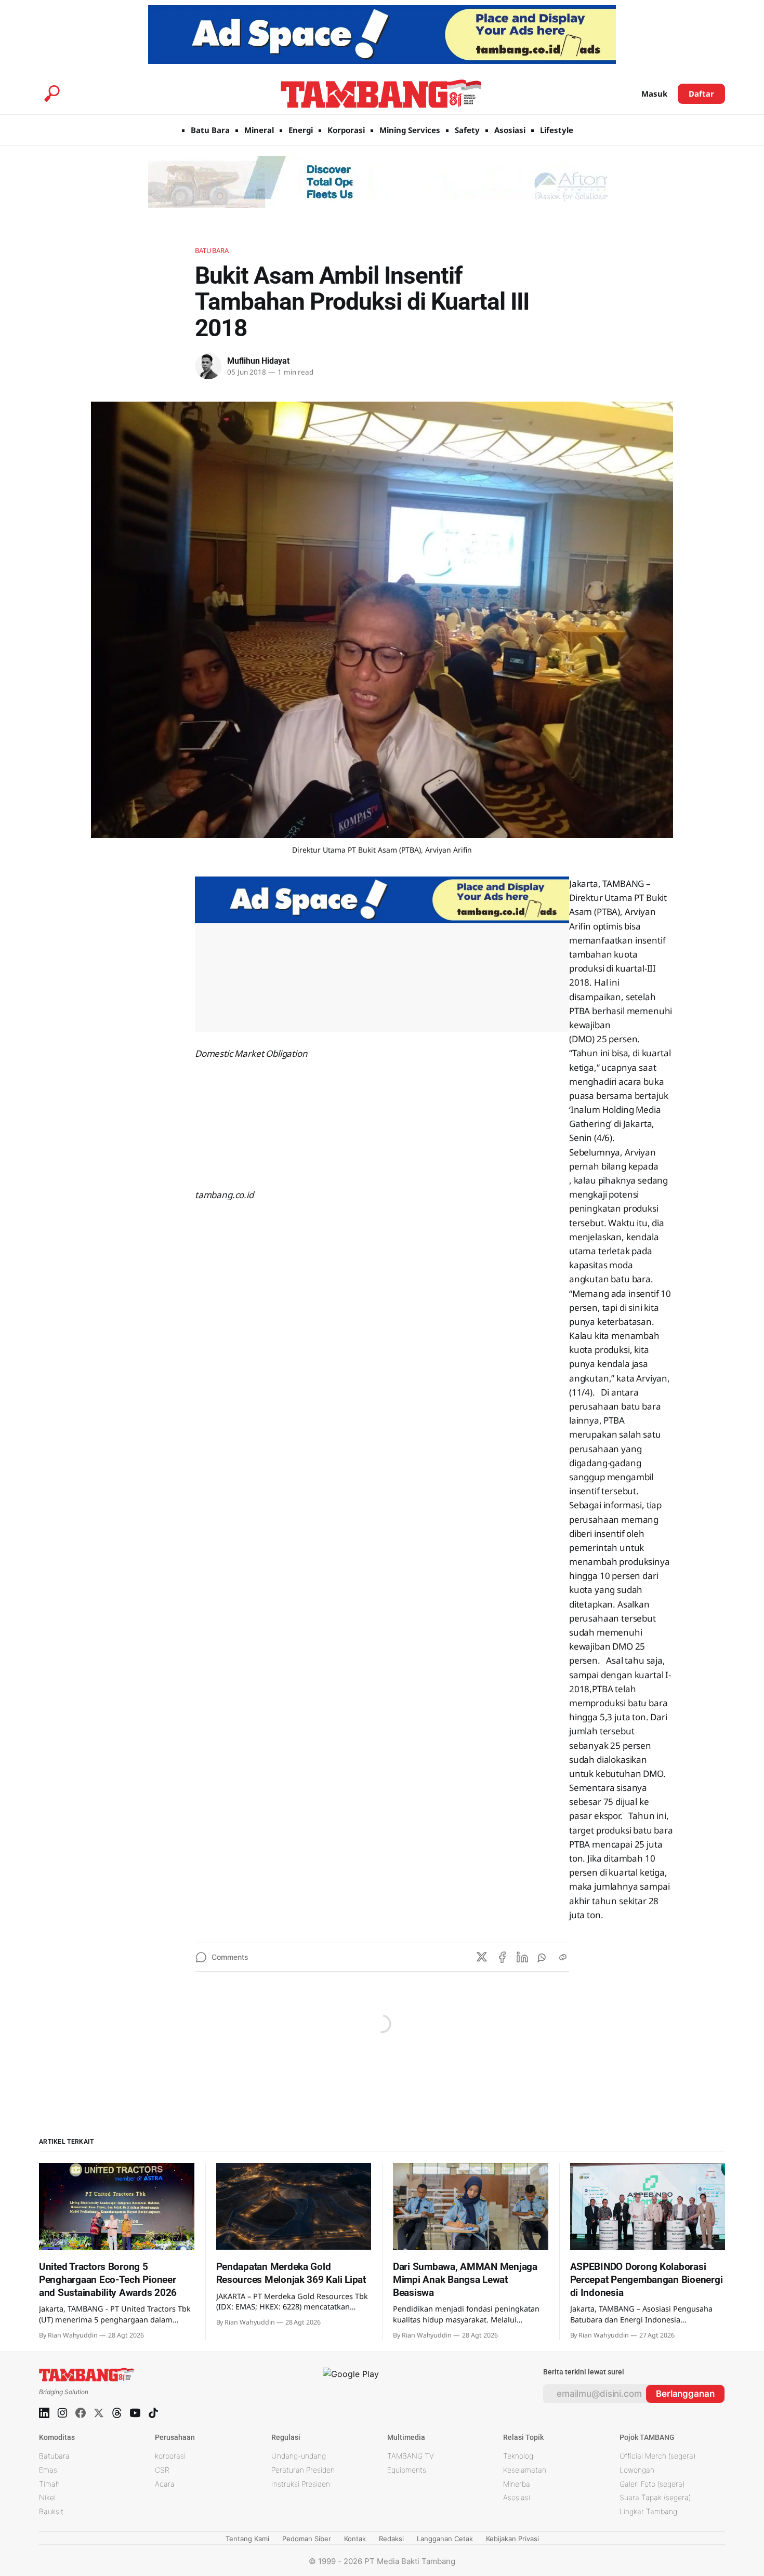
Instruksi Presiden (301, 2484)
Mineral (259, 130)
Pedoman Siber (307, 2539)
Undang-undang (299, 2456)
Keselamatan (525, 2470)
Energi (301, 130)
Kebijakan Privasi (512, 2539)
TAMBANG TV (411, 2456)
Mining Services (410, 130)
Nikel (47, 2497)
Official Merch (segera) (657, 2456)
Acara (165, 2484)
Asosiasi (510, 130)
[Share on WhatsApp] (543, 1957)
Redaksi (391, 2539)
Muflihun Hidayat (258, 361)
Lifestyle (557, 130)
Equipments (407, 2470)
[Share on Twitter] (482, 1957)
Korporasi (346, 130)
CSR (162, 2470)
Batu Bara (210, 130)
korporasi (170, 2456)
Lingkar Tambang (648, 2511)
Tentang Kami (247, 2539)
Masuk (654, 94)
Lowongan (637, 2470)
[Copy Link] (563, 1957)
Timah (49, 2484)
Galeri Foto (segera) (652, 2484)
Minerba (517, 2484)
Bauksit (51, 2511)
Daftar (701, 94)
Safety (467, 130)
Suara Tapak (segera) (655, 2497)
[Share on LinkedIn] (522, 1957)
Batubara (212, 250)
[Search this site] (52, 94)
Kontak (355, 2539)
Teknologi (519, 2456)
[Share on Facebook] (502, 1957)
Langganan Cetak (445, 2539)
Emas (48, 2470)
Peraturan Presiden (303, 2470)
